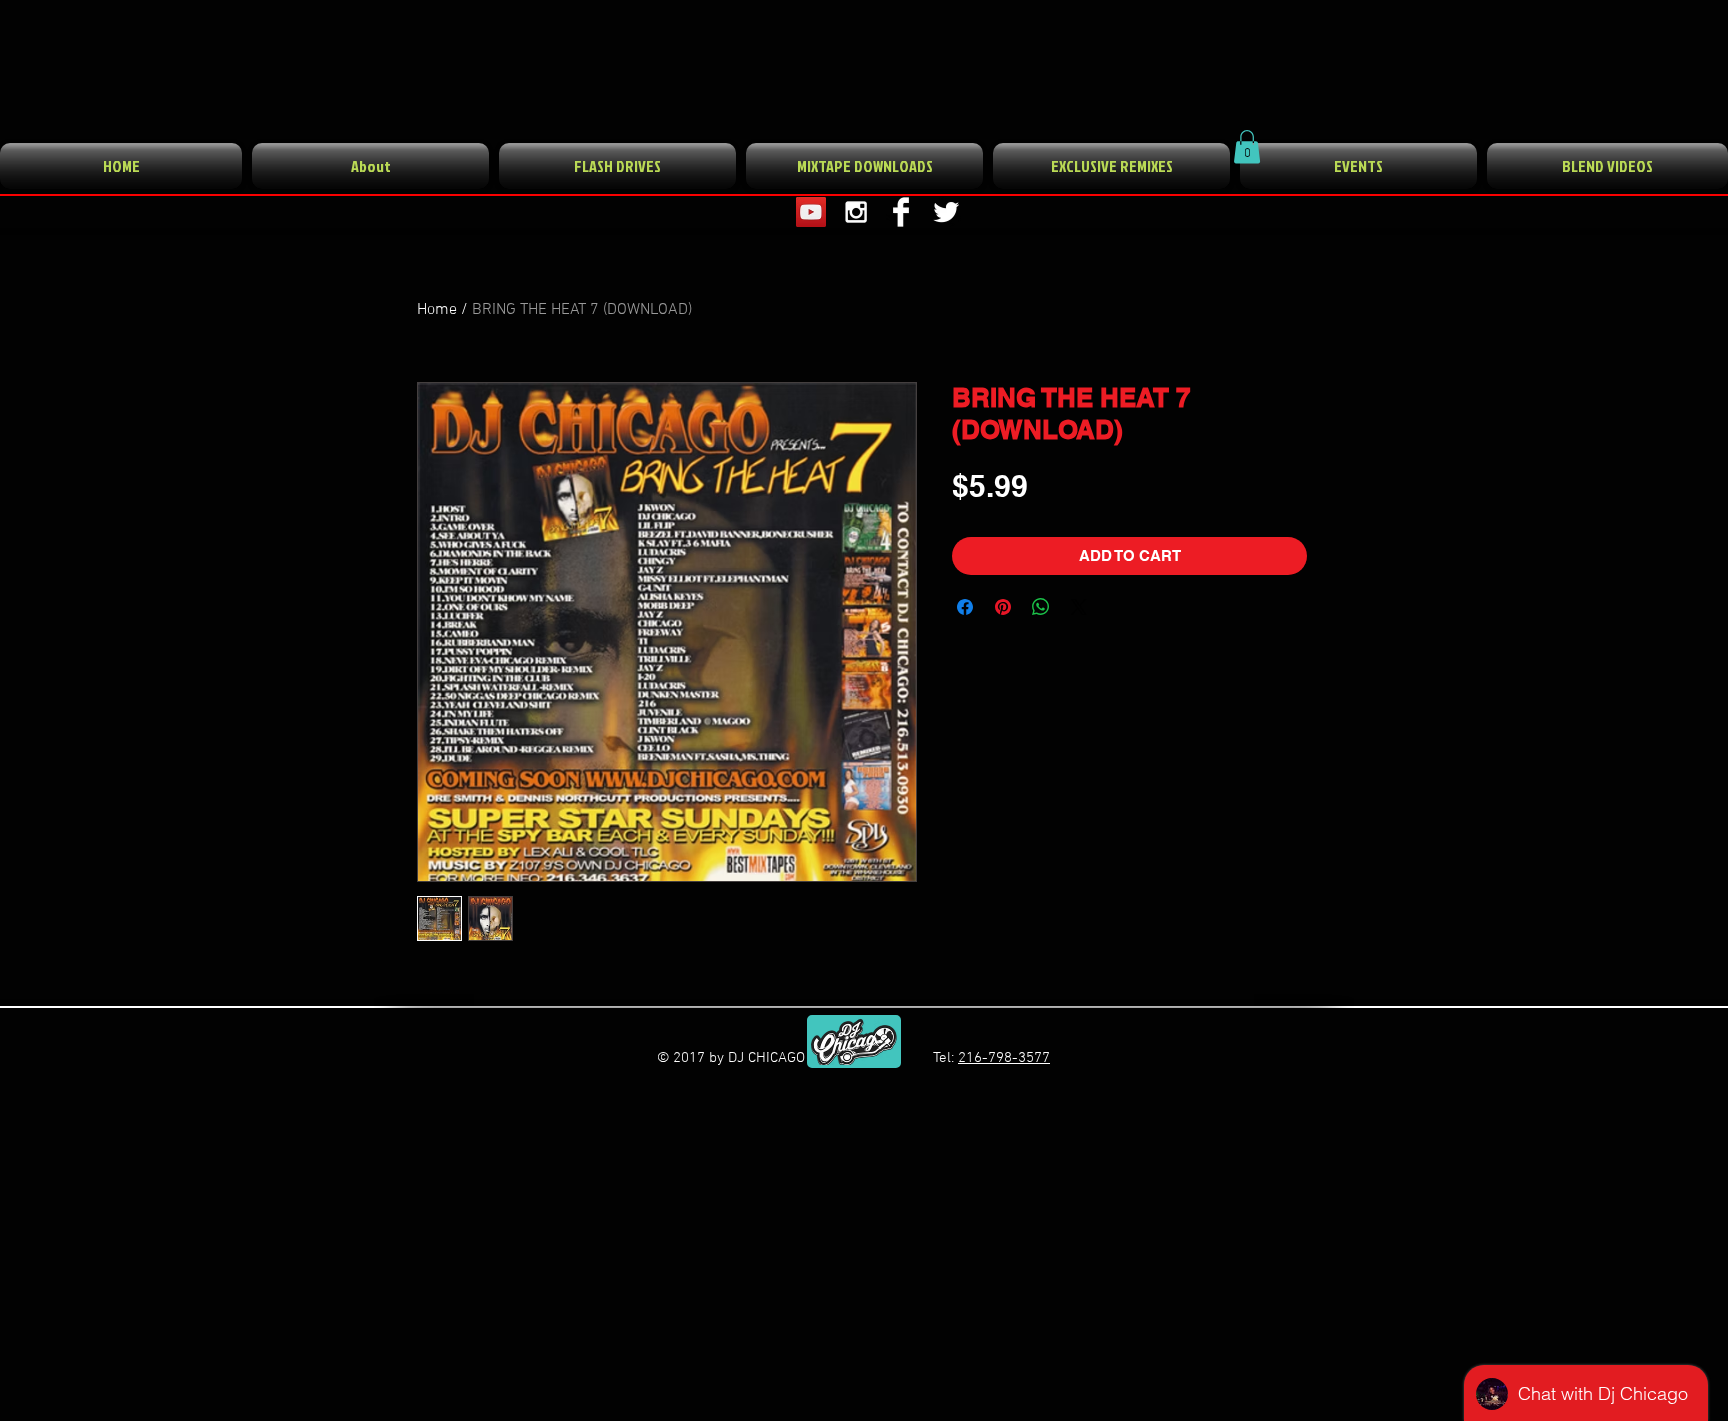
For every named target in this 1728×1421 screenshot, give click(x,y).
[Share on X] (1079, 607)
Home (437, 310)
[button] (1247, 146)
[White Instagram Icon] (856, 212)
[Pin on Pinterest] (1003, 607)
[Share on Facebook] (965, 607)
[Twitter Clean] (946, 212)
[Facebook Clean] (901, 212)
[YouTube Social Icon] (811, 212)
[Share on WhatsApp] (1041, 607)
